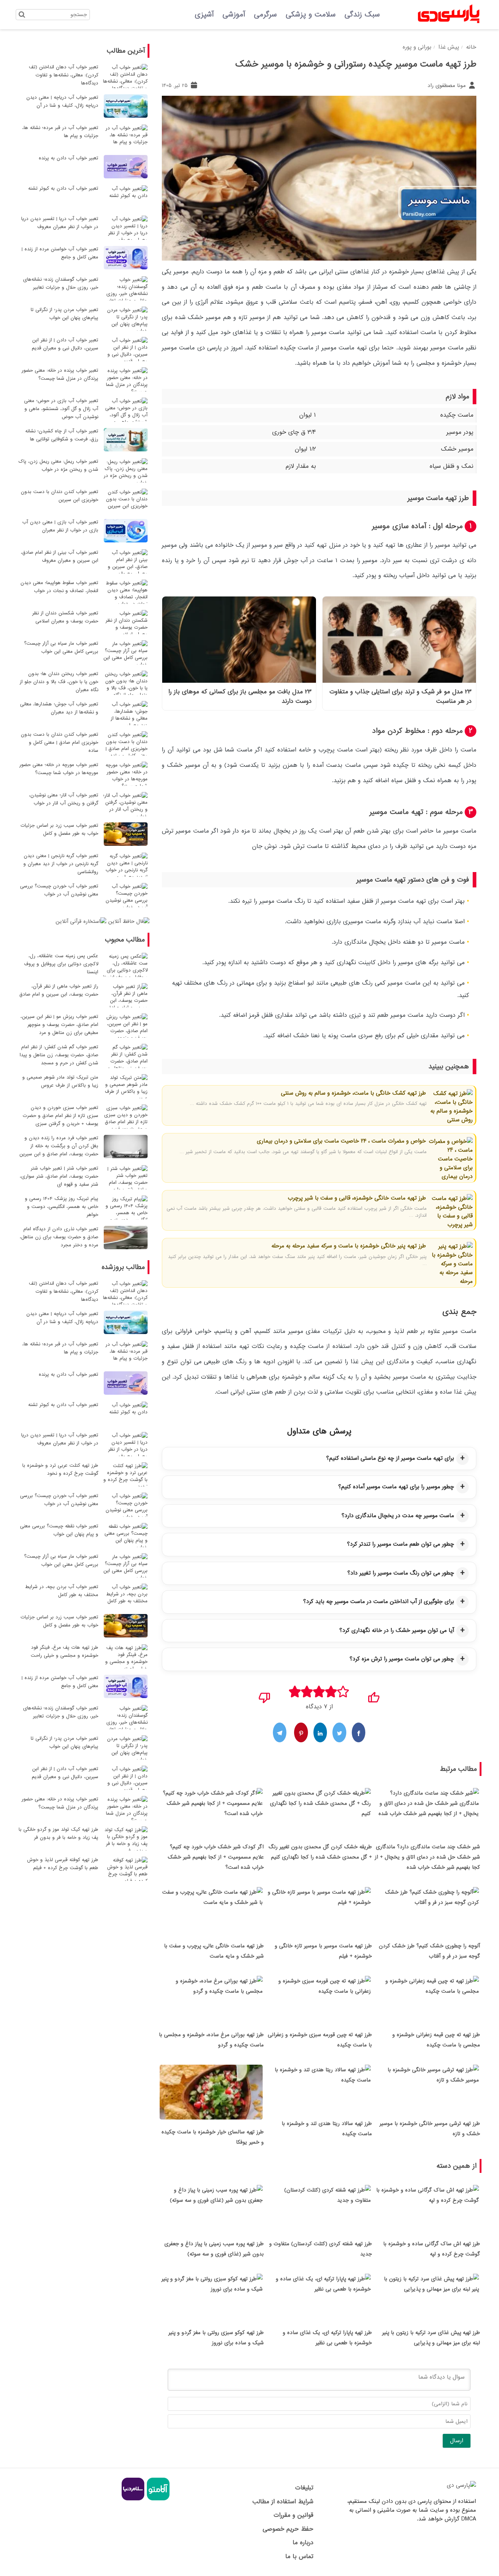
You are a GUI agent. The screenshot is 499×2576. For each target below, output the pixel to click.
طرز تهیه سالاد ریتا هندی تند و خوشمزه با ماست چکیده (327, 2129)
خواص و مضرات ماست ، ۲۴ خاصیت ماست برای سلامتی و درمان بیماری (341, 1141)
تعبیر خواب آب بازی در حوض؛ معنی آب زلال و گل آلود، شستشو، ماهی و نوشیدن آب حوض (61, 409)
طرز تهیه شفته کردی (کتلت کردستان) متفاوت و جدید (321, 2249)
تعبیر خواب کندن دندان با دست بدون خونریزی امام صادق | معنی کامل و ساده (60, 743)
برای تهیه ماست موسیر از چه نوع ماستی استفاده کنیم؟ (390, 1458)
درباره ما (303, 2543)
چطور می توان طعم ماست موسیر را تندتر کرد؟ (401, 1544)
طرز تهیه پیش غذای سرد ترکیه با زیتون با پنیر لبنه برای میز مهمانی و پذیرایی (431, 2338)
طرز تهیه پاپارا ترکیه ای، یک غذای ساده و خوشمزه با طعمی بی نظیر (327, 2338)
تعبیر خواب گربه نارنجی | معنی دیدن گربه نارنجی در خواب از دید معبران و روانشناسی (61, 864)
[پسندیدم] (374, 1695)
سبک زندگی (362, 15)
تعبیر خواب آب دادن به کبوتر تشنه (63, 188)
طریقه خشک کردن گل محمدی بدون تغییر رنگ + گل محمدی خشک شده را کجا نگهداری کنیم (320, 1852)
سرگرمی (265, 15)
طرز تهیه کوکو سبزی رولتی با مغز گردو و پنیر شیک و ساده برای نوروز (216, 2338)
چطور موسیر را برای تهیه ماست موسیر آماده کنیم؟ (396, 1487)
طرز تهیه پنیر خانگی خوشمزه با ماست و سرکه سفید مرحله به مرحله (349, 1246)
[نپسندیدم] (265, 1695)
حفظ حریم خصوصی (288, 2529)
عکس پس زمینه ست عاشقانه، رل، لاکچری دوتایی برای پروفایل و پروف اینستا (61, 964)
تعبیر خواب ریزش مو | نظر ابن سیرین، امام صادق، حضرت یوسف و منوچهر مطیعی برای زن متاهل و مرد (59, 1025)
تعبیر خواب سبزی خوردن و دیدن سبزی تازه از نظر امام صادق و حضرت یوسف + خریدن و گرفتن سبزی (60, 1116)
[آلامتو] (157, 2499)
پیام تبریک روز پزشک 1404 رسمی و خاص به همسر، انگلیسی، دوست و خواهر (62, 1207)
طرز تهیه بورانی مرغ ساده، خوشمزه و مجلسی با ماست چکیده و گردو (211, 2040)
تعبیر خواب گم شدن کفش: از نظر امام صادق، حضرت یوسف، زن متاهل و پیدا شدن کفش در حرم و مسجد (59, 1055)
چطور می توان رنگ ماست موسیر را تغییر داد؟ (401, 1573)
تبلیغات (304, 2488)
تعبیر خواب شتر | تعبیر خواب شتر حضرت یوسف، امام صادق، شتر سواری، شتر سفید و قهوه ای (59, 1176)
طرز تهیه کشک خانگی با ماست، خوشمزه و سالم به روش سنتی (353, 1093)
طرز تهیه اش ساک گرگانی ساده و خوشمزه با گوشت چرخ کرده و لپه (432, 2249)
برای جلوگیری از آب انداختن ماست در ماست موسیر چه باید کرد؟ (379, 1602)
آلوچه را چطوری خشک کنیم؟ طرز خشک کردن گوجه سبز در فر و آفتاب (429, 1951)
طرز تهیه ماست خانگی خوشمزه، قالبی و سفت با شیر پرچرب (357, 1198)
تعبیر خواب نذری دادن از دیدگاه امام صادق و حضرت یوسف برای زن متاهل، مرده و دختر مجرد (59, 1237)
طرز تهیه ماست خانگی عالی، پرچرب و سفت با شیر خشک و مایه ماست (214, 1951)
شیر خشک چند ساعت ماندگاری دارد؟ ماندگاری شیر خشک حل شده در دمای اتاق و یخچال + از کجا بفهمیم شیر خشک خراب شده (427, 1857)
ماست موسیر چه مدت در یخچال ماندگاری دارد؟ (398, 1516)
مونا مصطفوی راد (447, 86)
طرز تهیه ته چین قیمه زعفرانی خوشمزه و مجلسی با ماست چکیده (436, 2040)
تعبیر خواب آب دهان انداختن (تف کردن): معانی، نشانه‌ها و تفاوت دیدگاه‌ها (64, 75)
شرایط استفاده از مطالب (283, 2502)
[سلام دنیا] (133, 2499)
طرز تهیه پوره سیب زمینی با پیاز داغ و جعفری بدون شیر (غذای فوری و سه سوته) (214, 2249)
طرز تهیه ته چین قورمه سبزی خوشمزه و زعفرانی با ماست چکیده (320, 2040)
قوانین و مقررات (293, 2515)
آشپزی (204, 15)
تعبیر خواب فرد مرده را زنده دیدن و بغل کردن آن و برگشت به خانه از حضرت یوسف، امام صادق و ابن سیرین (59, 1146)
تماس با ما (299, 2556)
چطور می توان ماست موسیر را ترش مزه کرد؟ (402, 1659)
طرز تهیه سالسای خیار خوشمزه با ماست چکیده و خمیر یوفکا (213, 2137)
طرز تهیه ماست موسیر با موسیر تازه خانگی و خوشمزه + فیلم (323, 1951)
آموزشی (234, 15)
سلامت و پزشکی (311, 15)
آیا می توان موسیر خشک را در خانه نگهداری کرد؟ (397, 1630)
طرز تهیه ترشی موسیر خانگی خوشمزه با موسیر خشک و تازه (430, 2129)
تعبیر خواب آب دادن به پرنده (68, 158)
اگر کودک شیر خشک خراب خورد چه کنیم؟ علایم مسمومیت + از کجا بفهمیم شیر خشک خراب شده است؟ (216, 1857)
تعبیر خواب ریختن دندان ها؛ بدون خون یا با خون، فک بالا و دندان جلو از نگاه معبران (59, 682)
